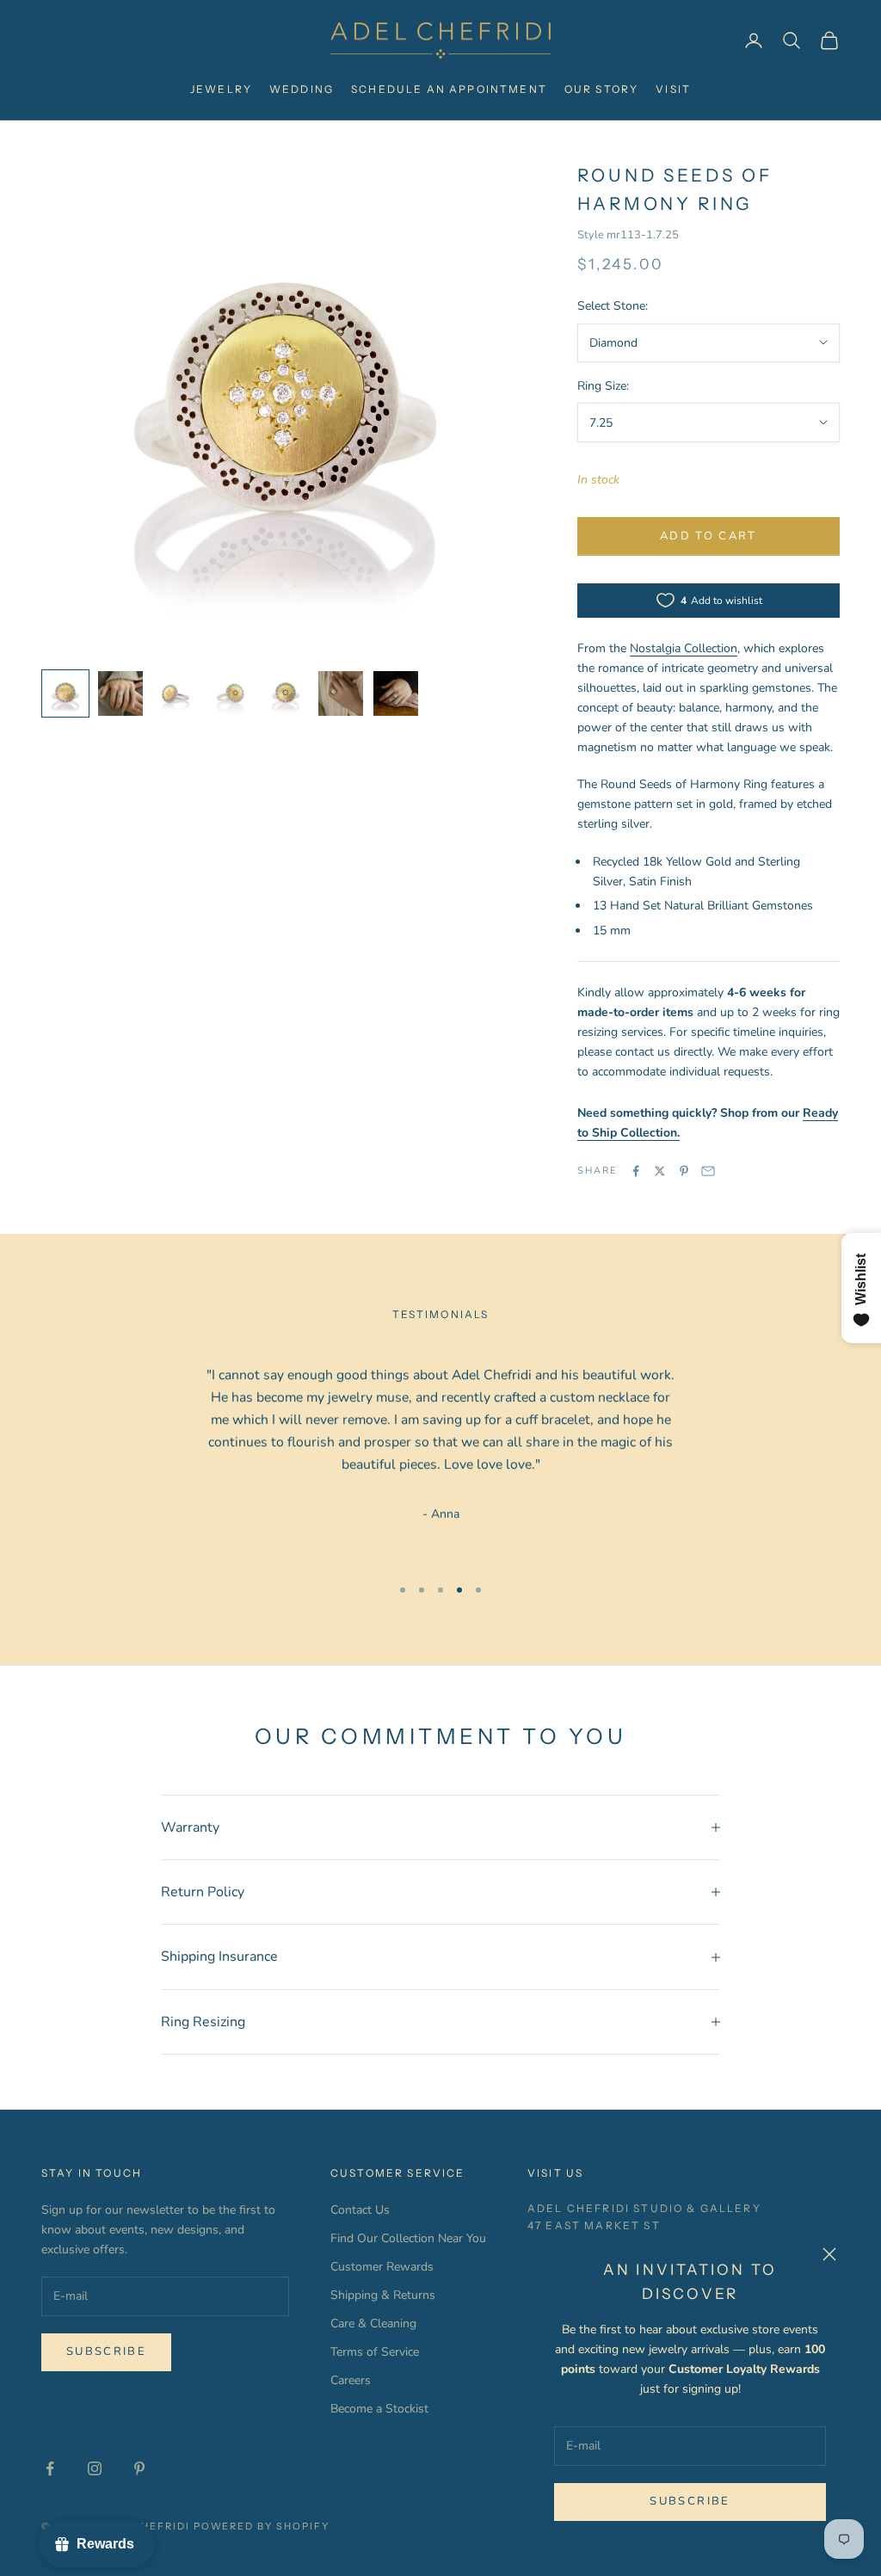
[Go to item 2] (120, 693)
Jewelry (221, 89)
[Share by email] (708, 1171)
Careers (351, 2380)
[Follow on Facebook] (50, 2468)
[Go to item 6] (341, 693)
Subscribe (690, 2501)
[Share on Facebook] (636, 1171)
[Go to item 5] (286, 693)
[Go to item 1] (65, 693)
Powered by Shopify (262, 2526)
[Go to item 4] (231, 693)
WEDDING (302, 89)
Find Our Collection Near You (408, 2238)
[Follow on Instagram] (95, 2468)
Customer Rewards (382, 2267)
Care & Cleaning (373, 2323)
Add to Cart (708, 536)
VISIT (673, 89)
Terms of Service (375, 2352)
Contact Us (360, 2210)
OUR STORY (601, 89)
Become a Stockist (379, 2409)
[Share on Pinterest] (684, 1171)
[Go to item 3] (176, 693)
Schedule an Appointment (449, 89)
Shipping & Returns (383, 2295)
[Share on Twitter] (660, 1171)
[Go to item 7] (396, 693)
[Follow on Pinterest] (139, 2468)
